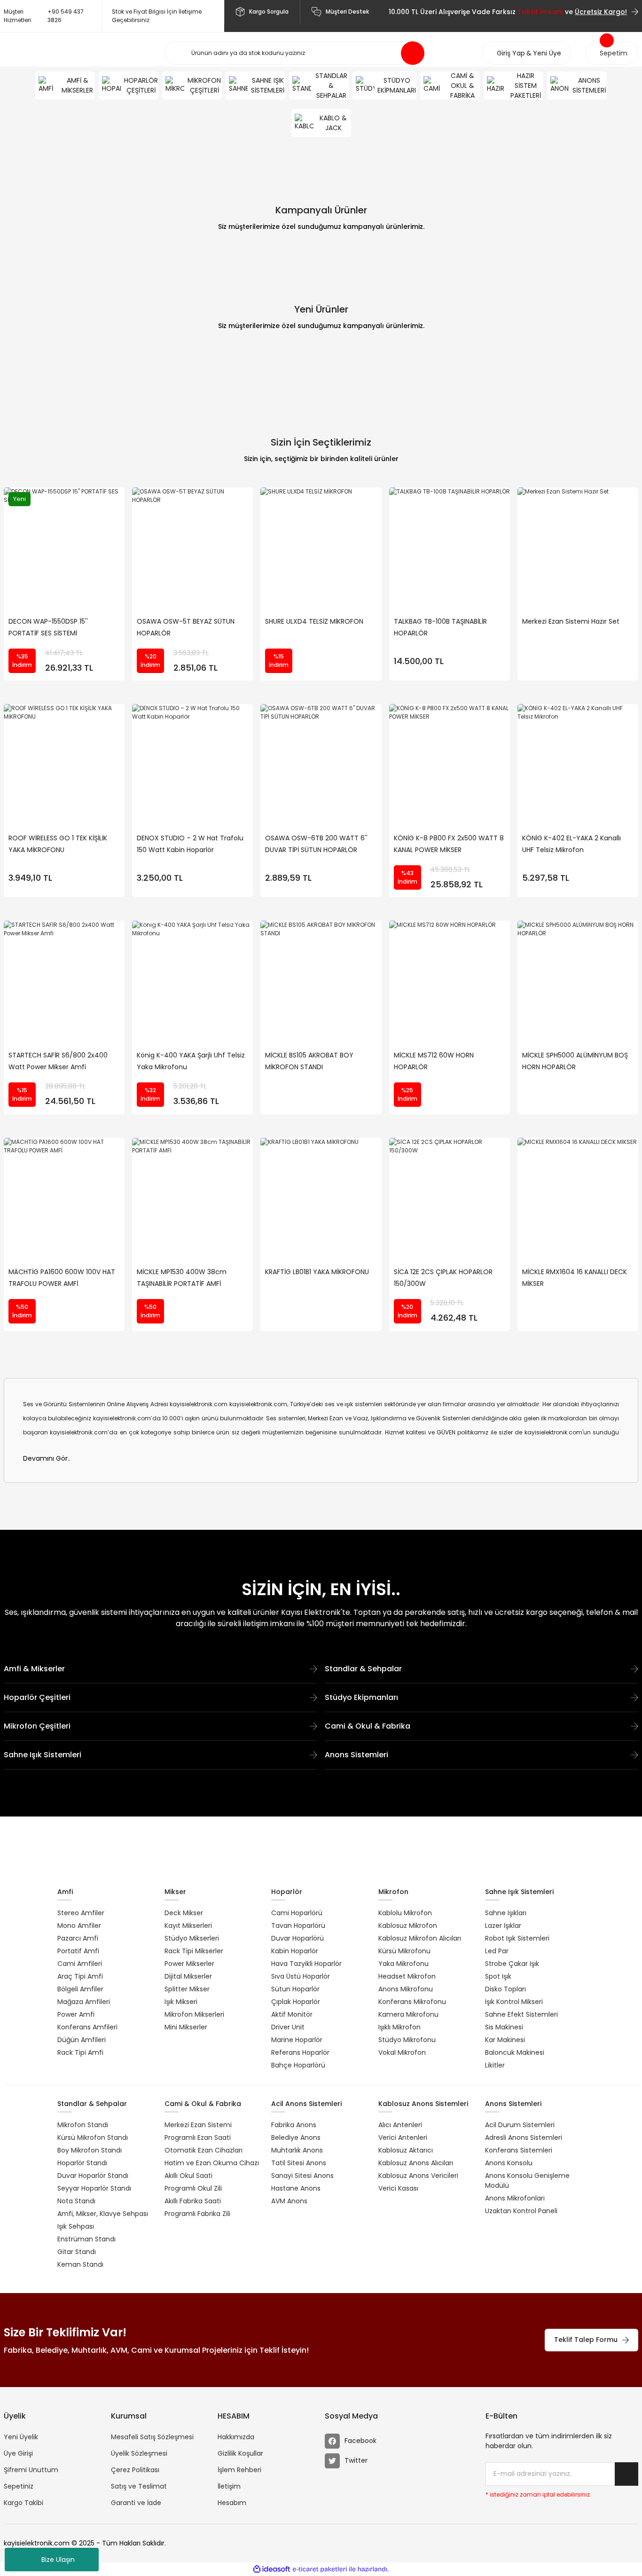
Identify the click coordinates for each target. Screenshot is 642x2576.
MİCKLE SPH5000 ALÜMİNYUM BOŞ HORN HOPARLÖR (575, 1061)
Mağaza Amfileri (84, 2002)
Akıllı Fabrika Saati (193, 2201)
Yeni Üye (547, 53)
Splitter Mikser (187, 1989)
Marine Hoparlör (297, 2040)
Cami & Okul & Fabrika (368, 1726)
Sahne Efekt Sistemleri (521, 2014)
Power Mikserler (189, 1964)
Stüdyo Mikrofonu (407, 2040)
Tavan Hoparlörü (298, 1926)
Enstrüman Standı (86, 2239)
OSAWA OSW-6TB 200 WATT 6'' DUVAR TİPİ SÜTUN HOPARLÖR (316, 844)
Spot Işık (498, 1976)
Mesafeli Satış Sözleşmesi (152, 2437)
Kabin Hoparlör (295, 1951)
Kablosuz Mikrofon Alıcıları (420, 1938)
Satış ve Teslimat (139, 2486)
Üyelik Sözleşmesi (139, 2453)
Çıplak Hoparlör (296, 2002)
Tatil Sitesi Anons (299, 2163)
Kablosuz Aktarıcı (406, 2150)
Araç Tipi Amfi (80, 1976)
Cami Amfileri (80, 1964)
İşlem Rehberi (239, 2470)
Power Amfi (76, 2014)
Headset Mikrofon (407, 1976)
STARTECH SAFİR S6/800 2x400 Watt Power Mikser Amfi (58, 1061)
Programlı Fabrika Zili (197, 2214)
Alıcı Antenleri (400, 2125)
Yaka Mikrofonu (403, 1964)
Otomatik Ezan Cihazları (204, 2150)
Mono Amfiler (79, 1926)
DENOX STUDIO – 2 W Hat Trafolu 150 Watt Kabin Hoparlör (190, 844)
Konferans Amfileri (87, 2027)
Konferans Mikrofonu (412, 2002)
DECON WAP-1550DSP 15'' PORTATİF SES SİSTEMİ (48, 627)
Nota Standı (76, 2201)
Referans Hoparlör (300, 2052)
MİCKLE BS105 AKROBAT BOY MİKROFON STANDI (309, 1061)
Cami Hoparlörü (297, 1913)
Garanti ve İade (136, 2503)
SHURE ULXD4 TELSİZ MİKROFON (314, 621)
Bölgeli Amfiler (80, 1989)
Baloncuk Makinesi (515, 2052)
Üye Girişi (18, 2453)
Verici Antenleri (403, 2138)
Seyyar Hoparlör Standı (94, 2188)
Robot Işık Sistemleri (517, 1938)
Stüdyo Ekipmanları (361, 1697)
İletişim (229, 2486)
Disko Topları (505, 1989)
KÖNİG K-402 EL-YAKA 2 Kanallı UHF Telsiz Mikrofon (572, 844)
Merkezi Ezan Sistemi (198, 2125)
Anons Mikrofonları (515, 2198)
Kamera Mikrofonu (408, 2014)
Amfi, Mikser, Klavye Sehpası (103, 2214)
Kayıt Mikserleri (188, 1926)
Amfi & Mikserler (34, 1669)
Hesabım (232, 2503)
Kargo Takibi (23, 2503)
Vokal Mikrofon (402, 2052)
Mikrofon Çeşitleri (37, 1726)
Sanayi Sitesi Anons (302, 2176)
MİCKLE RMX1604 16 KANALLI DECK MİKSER (575, 1278)
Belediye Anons (296, 2138)
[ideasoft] (272, 2569)
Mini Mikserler (186, 2027)
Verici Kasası (398, 2188)
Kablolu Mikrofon (405, 1913)
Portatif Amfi (78, 1951)
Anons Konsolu (509, 2163)
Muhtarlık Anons (297, 2150)
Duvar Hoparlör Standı (93, 2176)
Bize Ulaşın (58, 2560)
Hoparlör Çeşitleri (37, 1697)
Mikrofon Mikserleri (194, 2014)
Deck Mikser (184, 1913)
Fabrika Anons (294, 2125)
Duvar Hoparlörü (298, 1938)
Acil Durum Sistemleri (520, 2125)
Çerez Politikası (135, 2470)
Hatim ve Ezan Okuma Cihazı (212, 2163)
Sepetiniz (19, 2486)
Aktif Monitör (292, 2014)
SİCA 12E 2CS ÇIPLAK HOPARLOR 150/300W (443, 1278)
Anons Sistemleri (356, 1755)
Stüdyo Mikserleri (192, 1938)
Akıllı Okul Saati (188, 2176)
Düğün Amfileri (82, 2040)
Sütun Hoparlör (295, 1989)
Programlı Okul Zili (193, 2188)
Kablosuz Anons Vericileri (418, 2176)
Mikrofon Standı (83, 2125)
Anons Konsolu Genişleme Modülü (527, 2181)
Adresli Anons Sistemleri (524, 2138)
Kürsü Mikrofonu (404, 1951)
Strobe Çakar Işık (512, 1964)
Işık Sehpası (76, 2226)
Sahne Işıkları (506, 1913)
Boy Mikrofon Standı (90, 2150)
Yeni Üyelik (21, 2437)
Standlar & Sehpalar (363, 1669)
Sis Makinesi (504, 2027)
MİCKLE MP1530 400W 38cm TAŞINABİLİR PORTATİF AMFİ (182, 1278)
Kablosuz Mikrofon (408, 1926)
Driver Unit (288, 2027)
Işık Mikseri (181, 2002)
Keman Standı (80, 2264)
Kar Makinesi (505, 2040)
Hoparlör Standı (82, 2163)
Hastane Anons (296, 2188)
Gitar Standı (77, 2252)
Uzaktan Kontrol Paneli (521, 2211)
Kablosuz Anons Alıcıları (416, 2163)
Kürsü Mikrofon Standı (93, 2138)
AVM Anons (289, 2201)
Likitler (495, 2065)
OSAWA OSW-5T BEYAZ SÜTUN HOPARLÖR (186, 627)
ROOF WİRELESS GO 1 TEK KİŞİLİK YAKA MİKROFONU (58, 844)
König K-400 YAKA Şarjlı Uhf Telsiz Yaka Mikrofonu (191, 1061)
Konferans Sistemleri (519, 2150)
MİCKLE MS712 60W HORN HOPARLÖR (434, 1061)
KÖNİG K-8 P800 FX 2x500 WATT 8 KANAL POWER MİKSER (449, 844)
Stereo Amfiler (81, 1913)
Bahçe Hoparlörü (298, 2065)
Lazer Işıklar (503, 1926)
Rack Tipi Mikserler (194, 1951)
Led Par (497, 1951)
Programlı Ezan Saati (198, 2138)
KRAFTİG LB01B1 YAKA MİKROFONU (317, 1272)
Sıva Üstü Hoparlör (301, 1976)
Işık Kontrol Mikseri (514, 2002)
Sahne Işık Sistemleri (43, 1755)
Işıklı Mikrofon (399, 2027)
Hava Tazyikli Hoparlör (306, 1964)
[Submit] (626, 2474)
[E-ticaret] (320, 2569)
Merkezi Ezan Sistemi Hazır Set (571, 621)
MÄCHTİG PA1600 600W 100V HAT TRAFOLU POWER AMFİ (62, 1278)
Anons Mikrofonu (406, 1989)
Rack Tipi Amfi (80, 2052)
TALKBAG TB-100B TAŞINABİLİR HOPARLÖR (440, 627)
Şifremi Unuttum (31, 2470)
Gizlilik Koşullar (240, 2453)
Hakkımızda (236, 2437)
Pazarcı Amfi (78, 1938)
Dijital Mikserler (188, 1976)
